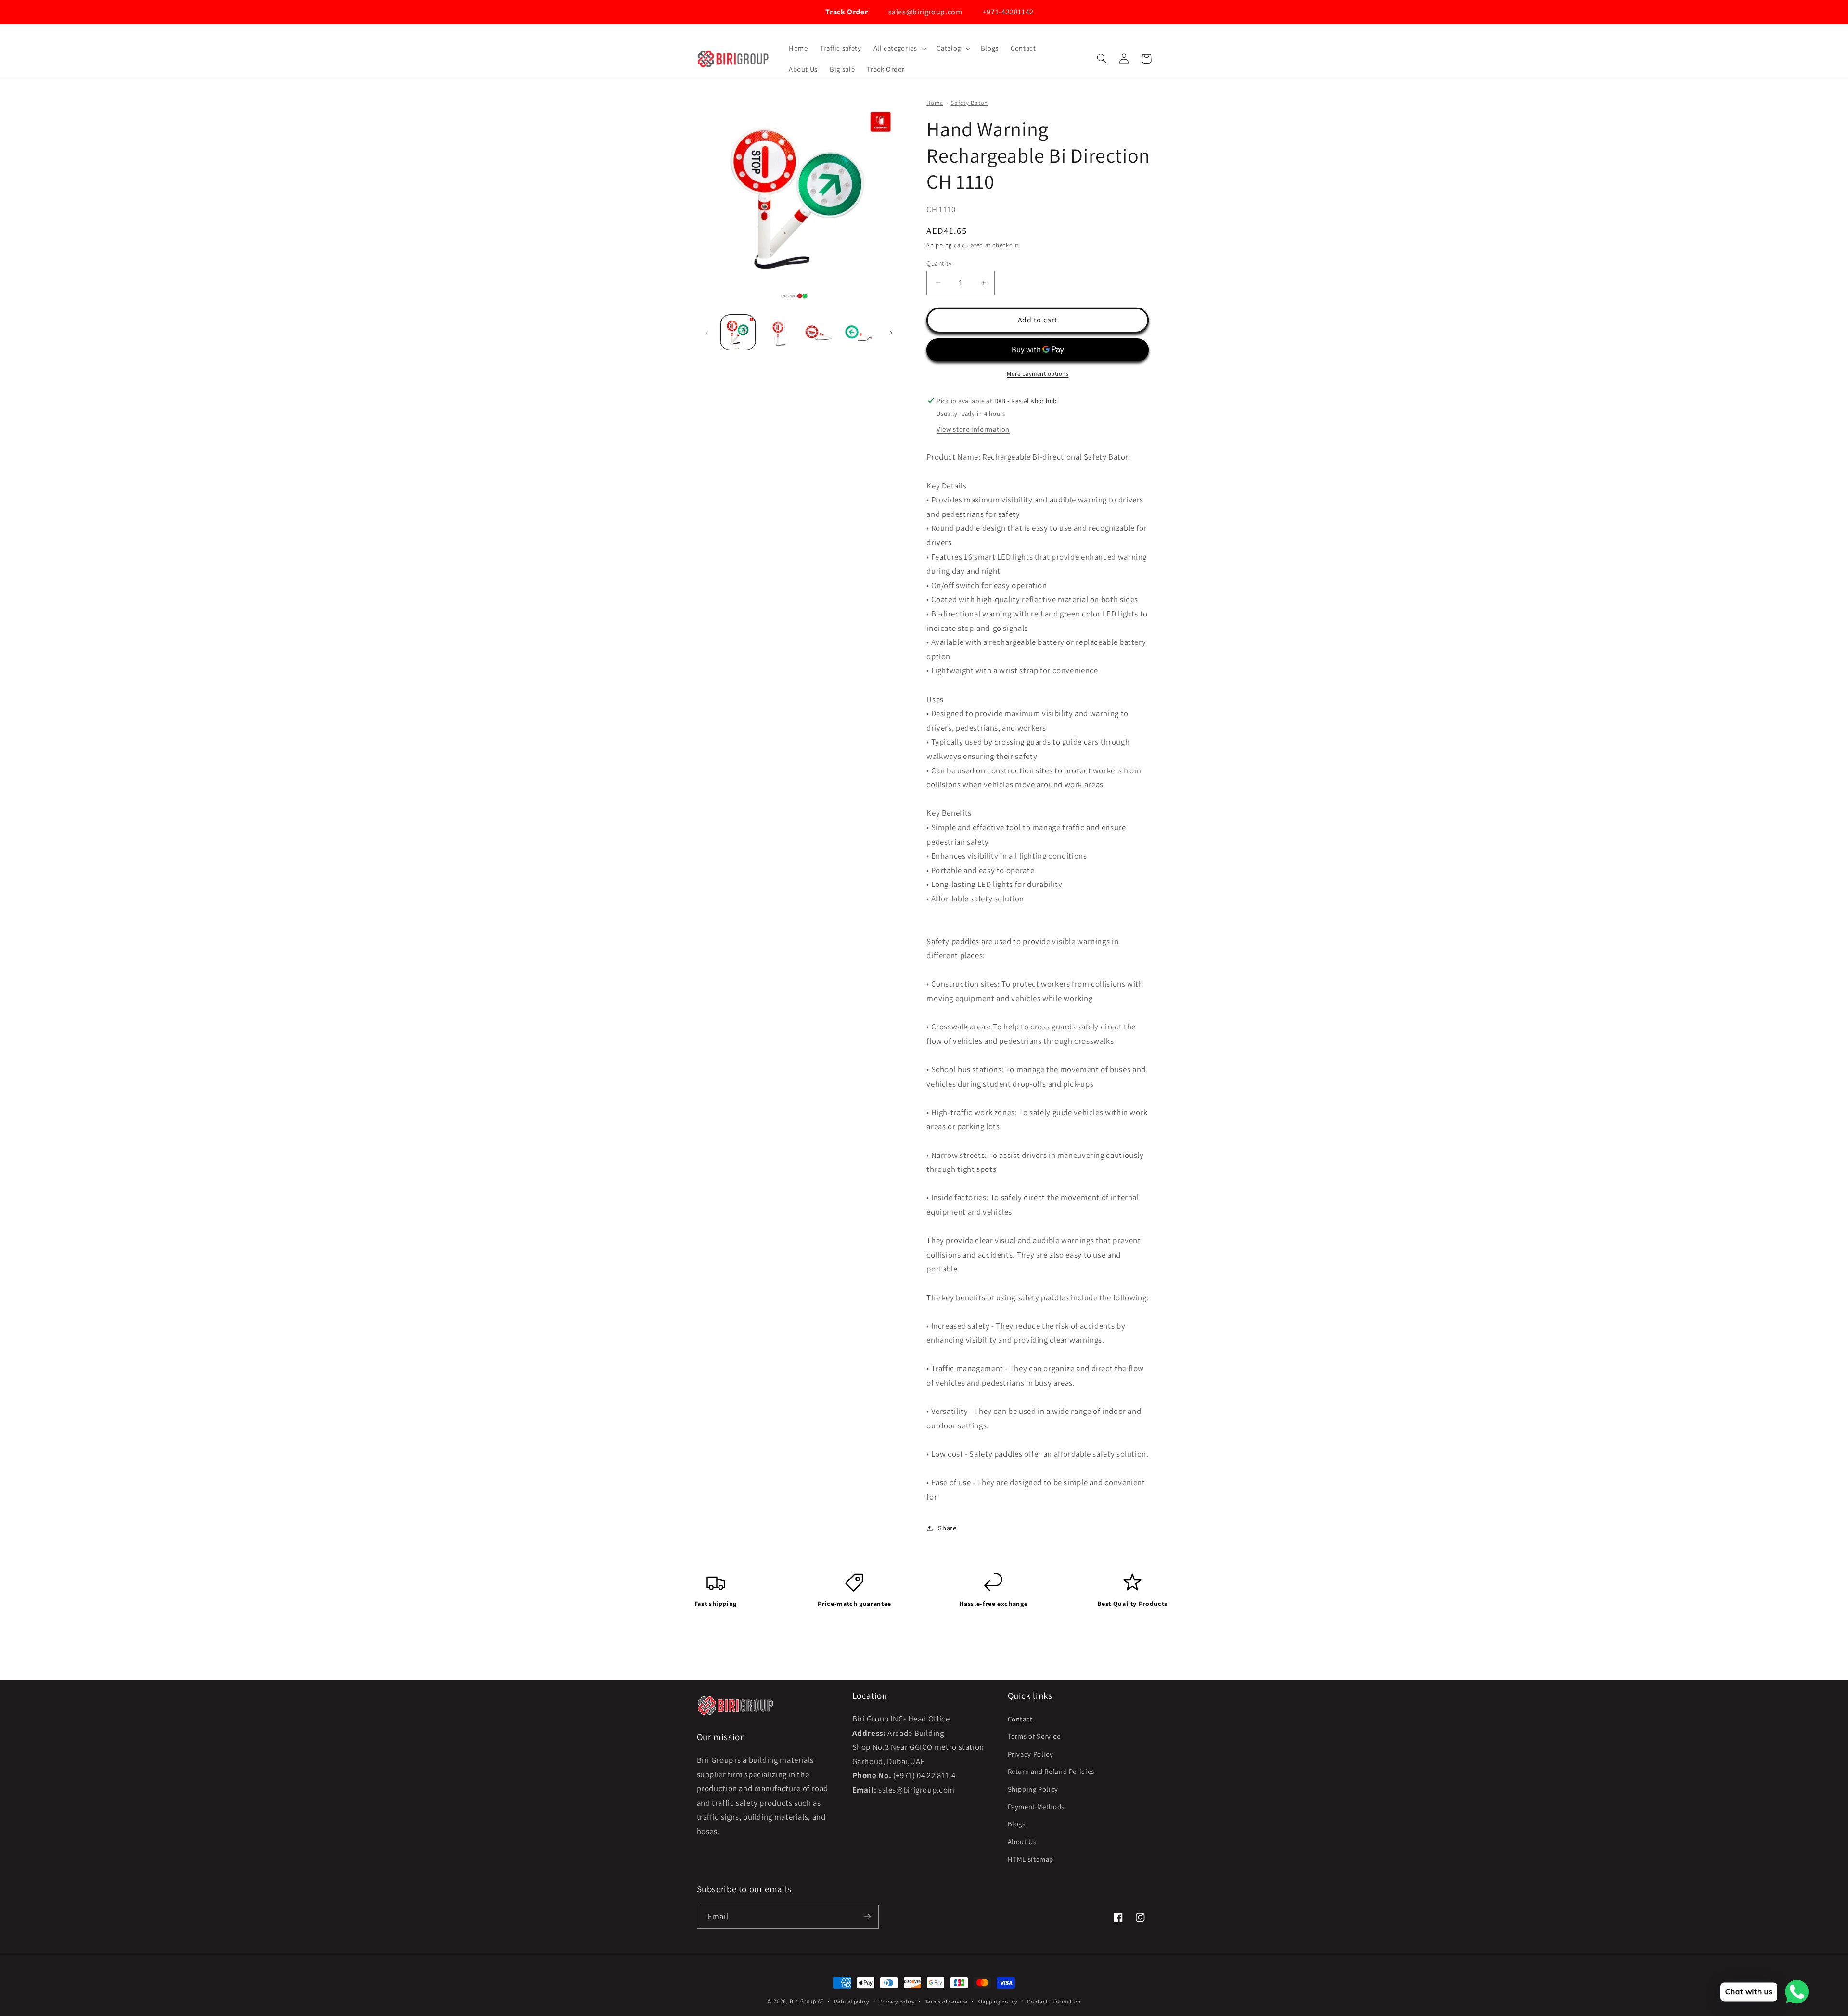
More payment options (1038, 374)
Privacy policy (897, 2001)
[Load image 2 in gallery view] (778, 332)
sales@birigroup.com (924, 12)
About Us (1022, 1842)
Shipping (939, 245)
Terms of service (946, 2001)
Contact (1020, 1719)
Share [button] (947, 1528)
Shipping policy (997, 2001)
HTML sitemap (1031, 1859)
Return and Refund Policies (1051, 1771)
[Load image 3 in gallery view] (818, 332)
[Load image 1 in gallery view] (738, 332)
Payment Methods (1036, 1806)
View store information (973, 429)
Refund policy (852, 2001)
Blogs (1017, 1824)
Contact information (1054, 2001)
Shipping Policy (1033, 1789)
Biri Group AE (807, 2001)
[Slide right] (891, 333)
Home (935, 103)
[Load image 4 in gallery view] (859, 332)
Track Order (846, 12)
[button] (899, 48)
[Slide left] (707, 333)
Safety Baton (969, 103)
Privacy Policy (1031, 1754)
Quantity (939, 263)
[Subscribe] (867, 1917)
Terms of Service (1034, 1736)
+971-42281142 (1007, 12)
